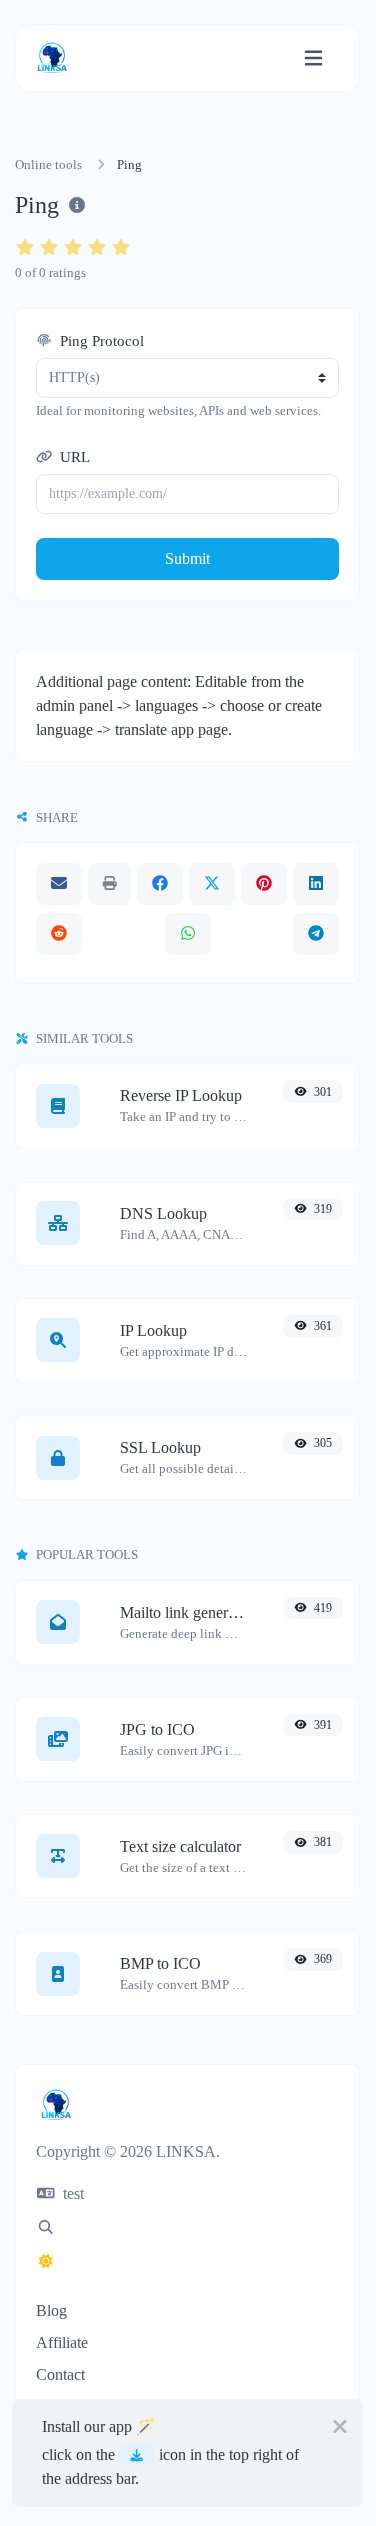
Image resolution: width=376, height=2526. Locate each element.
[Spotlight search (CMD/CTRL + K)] (46, 2228)
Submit (187, 558)
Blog (51, 2310)
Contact (60, 2374)
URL (73, 457)
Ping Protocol (100, 341)
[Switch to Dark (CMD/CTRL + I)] (46, 2262)
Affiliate (62, 2342)
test (71, 2193)
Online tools (48, 165)
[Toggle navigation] (313, 58)
